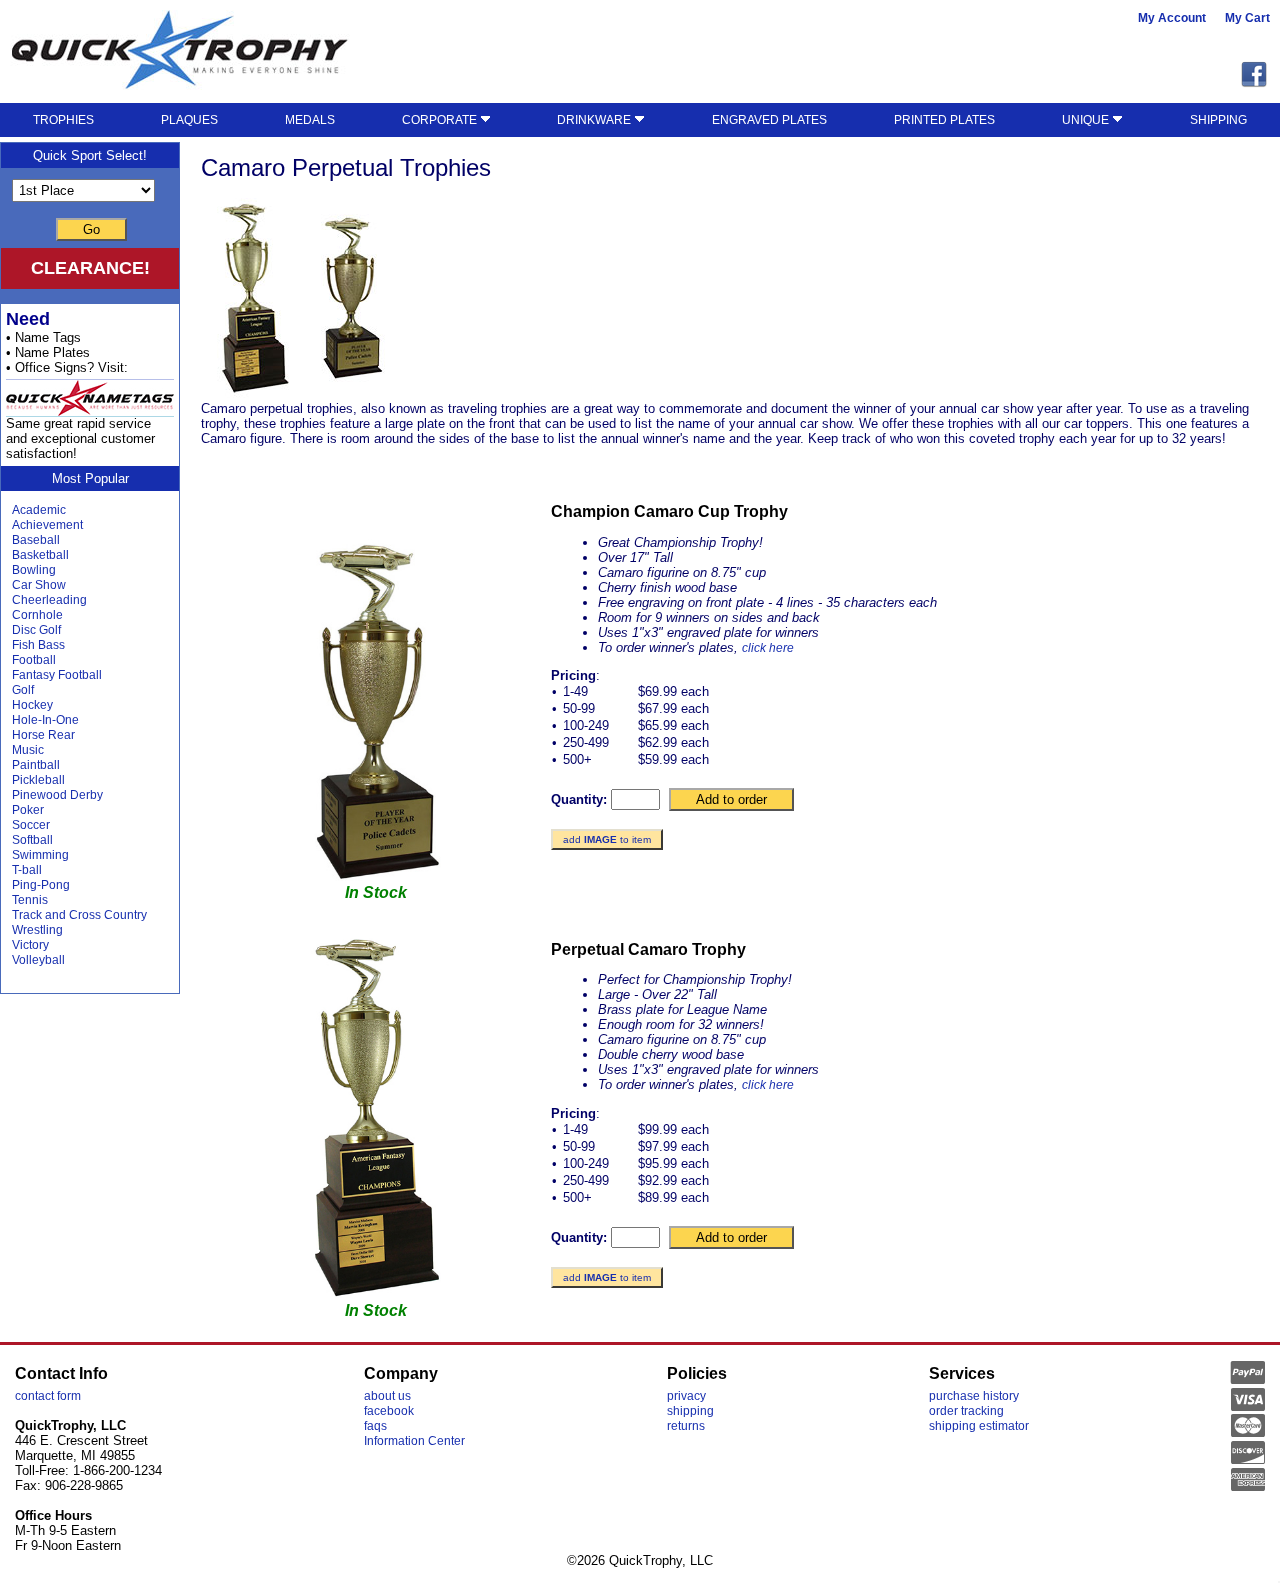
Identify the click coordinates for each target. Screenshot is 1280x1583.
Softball (32, 840)
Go (91, 229)
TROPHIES (63, 120)
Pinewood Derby (57, 795)
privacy (686, 1396)
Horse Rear (43, 735)
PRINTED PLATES (944, 120)
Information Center (414, 1441)
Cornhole (37, 615)
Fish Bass (38, 645)
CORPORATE (441, 120)
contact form (48, 1396)
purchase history (974, 1396)
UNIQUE (1087, 120)
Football (34, 660)
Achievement (47, 525)
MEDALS (310, 120)
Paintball (36, 765)
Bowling (34, 570)
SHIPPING (1218, 120)
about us (387, 1396)
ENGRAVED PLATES (769, 120)
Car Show (39, 585)
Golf (23, 690)
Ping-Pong (41, 885)
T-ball (27, 870)
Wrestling (37, 930)
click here (768, 648)
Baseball (36, 540)
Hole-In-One (45, 720)
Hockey (32, 705)
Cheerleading (49, 600)
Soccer (31, 825)
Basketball (40, 555)
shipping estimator (979, 1426)
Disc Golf (36, 630)
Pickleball (38, 780)
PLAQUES (189, 120)
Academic (39, 510)
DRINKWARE (595, 120)
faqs (375, 1426)
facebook (389, 1411)
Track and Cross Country (79, 915)
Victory (30, 945)
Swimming (40, 855)
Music (28, 750)
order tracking (966, 1411)
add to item (607, 839)
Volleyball (38, 960)
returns (686, 1426)
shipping (690, 1411)
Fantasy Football (57, 675)
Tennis (30, 900)
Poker (28, 810)
